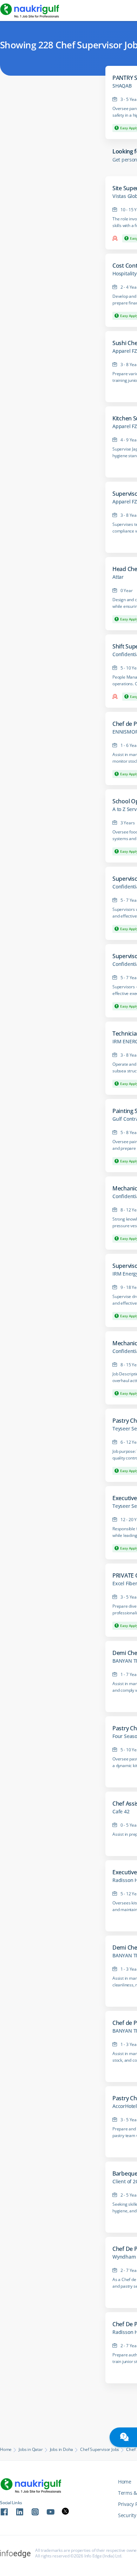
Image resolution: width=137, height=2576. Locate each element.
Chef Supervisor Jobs (100, 2450)
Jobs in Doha (62, 2450)
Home (6, 2450)
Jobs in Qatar (31, 2450)
